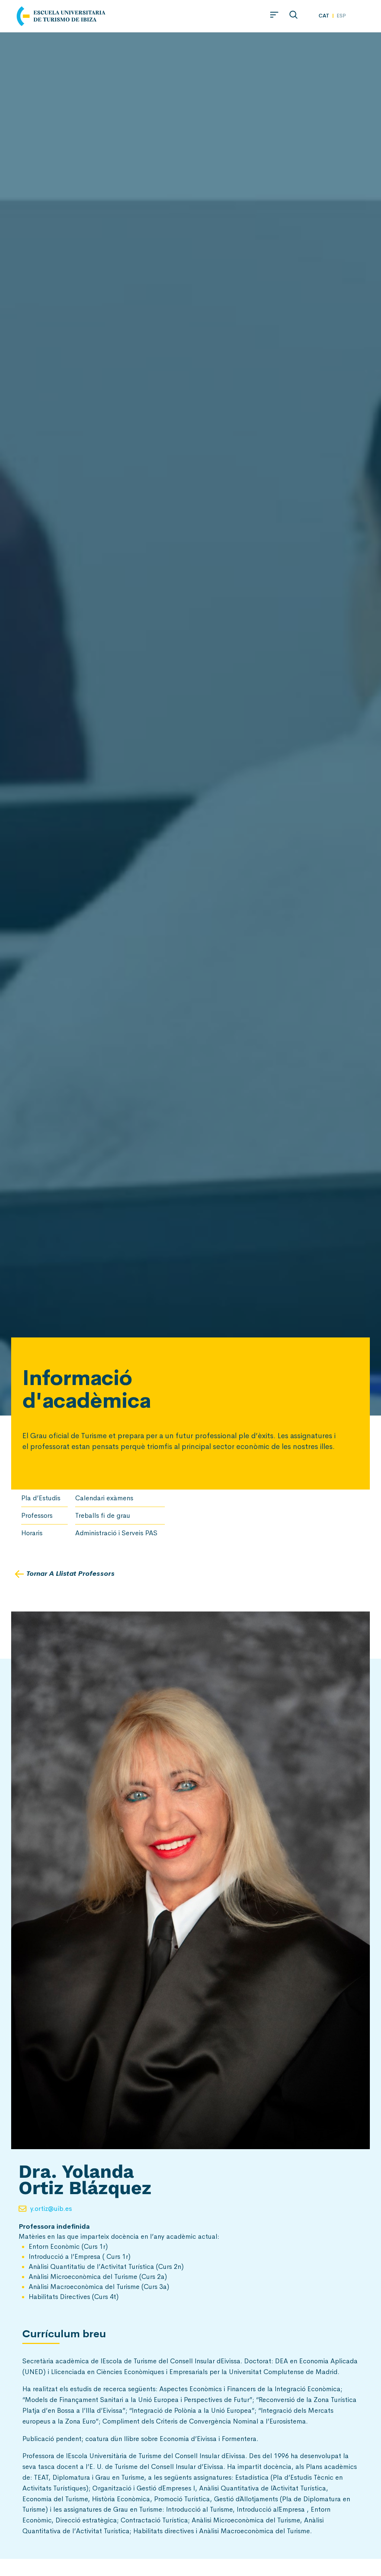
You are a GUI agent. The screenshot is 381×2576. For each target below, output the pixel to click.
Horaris (32, 1533)
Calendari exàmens (104, 1498)
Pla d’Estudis (41, 1498)
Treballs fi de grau (103, 1516)
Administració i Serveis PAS (116, 1533)
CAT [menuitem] (324, 15)
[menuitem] (324, 15)
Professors (37, 1516)
